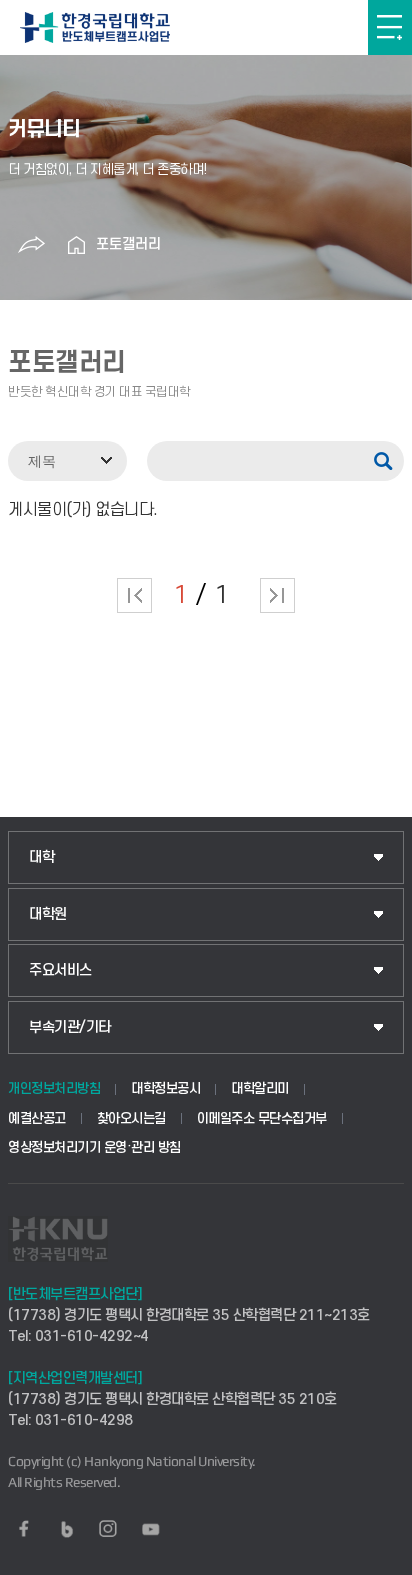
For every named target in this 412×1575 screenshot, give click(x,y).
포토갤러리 (128, 244)
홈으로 (76, 245)
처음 (134, 595)
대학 (41, 857)
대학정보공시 (165, 1088)
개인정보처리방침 (54, 1088)
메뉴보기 (390, 27)
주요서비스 (60, 970)
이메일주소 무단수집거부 (262, 1118)
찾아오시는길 (131, 1118)
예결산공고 (37, 1118)
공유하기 (31, 245)
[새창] (24, 1529)
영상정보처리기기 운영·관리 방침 (94, 1147)
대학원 (48, 914)
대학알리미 (260, 1088)
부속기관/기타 (70, 1027)
